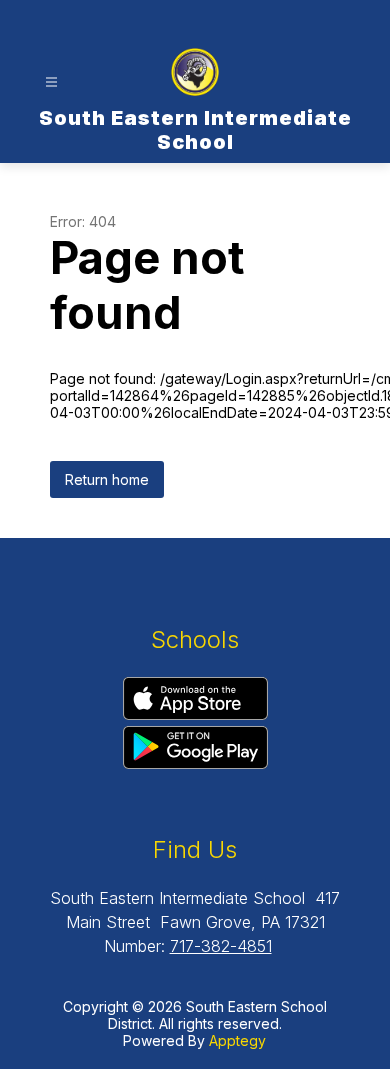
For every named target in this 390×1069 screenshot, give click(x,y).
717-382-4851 (221, 946)
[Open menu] (51, 82)
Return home (107, 479)
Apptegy (237, 1040)
